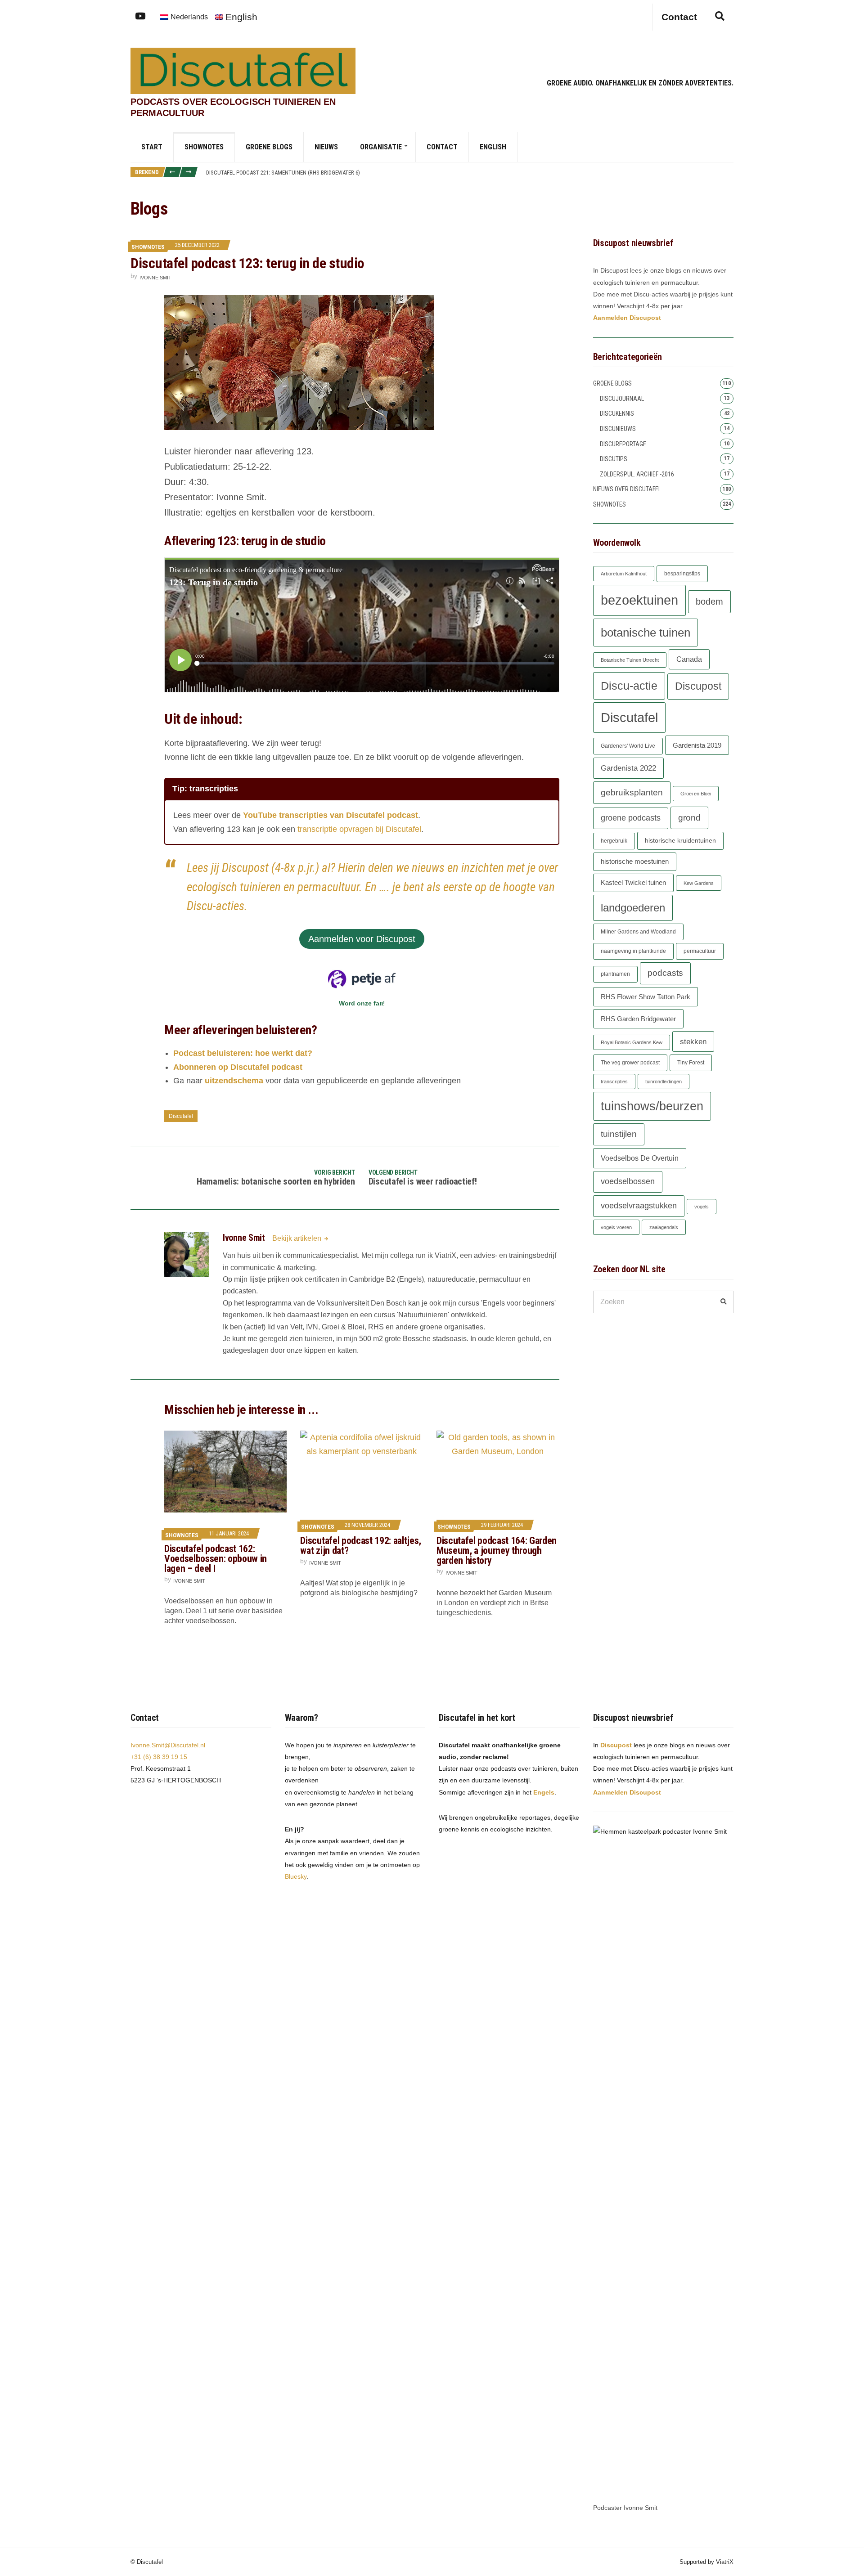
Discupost (698, 686)
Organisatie (381, 147)
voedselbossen (628, 1181)
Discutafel (181, 1116)
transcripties (614, 1082)
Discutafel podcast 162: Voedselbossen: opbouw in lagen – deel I (216, 1559)
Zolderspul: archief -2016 (637, 474)
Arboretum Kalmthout (624, 574)
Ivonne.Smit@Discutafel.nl (168, 1745)
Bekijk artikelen (298, 1238)
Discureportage (623, 444)
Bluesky (296, 1876)
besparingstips (682, 574)
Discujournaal (622, 399)
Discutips (614, 459)
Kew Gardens (699, 883)
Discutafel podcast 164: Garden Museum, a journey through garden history (497, 1551)
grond (689, 818)
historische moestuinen (635, 862)
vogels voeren (616, 1227)
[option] (470, 175)
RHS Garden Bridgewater (638, 1019)
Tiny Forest (691, 1063)
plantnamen (615, 974)
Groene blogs (269, 147)
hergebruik (614, 841)
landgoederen (633, 908)
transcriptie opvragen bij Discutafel (359, 829)
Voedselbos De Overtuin (640, 1158)
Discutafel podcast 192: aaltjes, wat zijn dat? (360, 1546)
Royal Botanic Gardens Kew (632, 1042)
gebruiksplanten (632, 792)
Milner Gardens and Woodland (638, 932)
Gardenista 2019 (697, 745)
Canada (689, 659)
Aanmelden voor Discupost (362, 939)
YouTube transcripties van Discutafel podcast (331, 815)
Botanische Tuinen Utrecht (630, 660)
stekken (693, 1041)
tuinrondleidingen (664, 1082)
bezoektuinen (639, 600)
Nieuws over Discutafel (627, 489)
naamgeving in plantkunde (633, 951)
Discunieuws (618, 429)
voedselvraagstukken (639, 1206)
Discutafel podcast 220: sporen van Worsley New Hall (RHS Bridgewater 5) (306, 175)
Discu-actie (629, 686)
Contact (442, 147)
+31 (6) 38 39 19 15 (159, 1757)
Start (152, 147)
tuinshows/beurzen (652, 1106)
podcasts (665, 973)
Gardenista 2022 (628, 768)
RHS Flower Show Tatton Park (646, 997)
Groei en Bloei (696, 794)
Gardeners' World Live (628, 746)
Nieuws (326, 147)
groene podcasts (631, 818)
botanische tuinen (646, 633)
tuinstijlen (619, 1134)
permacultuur (700, 951)
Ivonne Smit (155, 278)
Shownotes (204, 147)
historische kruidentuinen (680, 841)
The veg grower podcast (630, 1063)
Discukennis (617, 413)
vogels (702, 1207)
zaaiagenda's (664, 1227)
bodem (709, 601)
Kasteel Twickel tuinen (633, 883)
